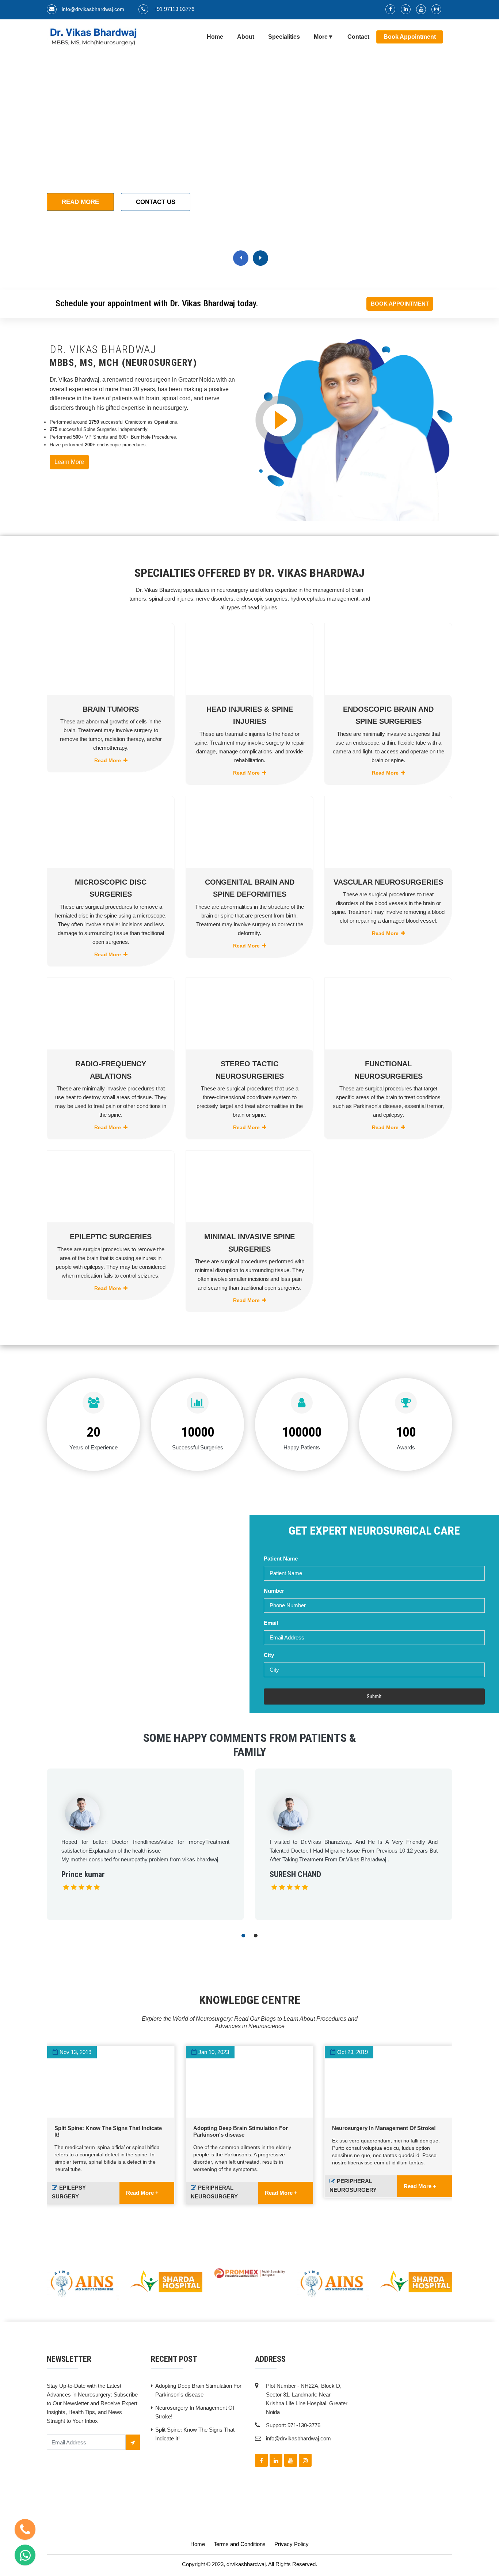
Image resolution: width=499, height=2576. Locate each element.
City (269, 1655)
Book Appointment (410, 37)
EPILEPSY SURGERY (69, 2192)
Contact (358, 37)
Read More (80, 202)
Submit (374, 1696)
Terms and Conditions (240, 2544)
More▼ (324, 37)
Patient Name (281, 1559)
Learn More (69, 462)
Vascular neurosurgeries (388, 882)
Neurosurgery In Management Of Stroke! (384, 2128)
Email (271, 1623)
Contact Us (156, 202)
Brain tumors (111, 709)
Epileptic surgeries (111, 1237)
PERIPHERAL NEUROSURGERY (214, 2192)
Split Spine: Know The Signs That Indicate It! (195, 2434)
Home (215, 37)
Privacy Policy (292, 2544)
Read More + (142, 2193)
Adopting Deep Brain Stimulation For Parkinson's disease (241, 2131)
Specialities (284, 37)
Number (274, 1591)
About (246, 37)
